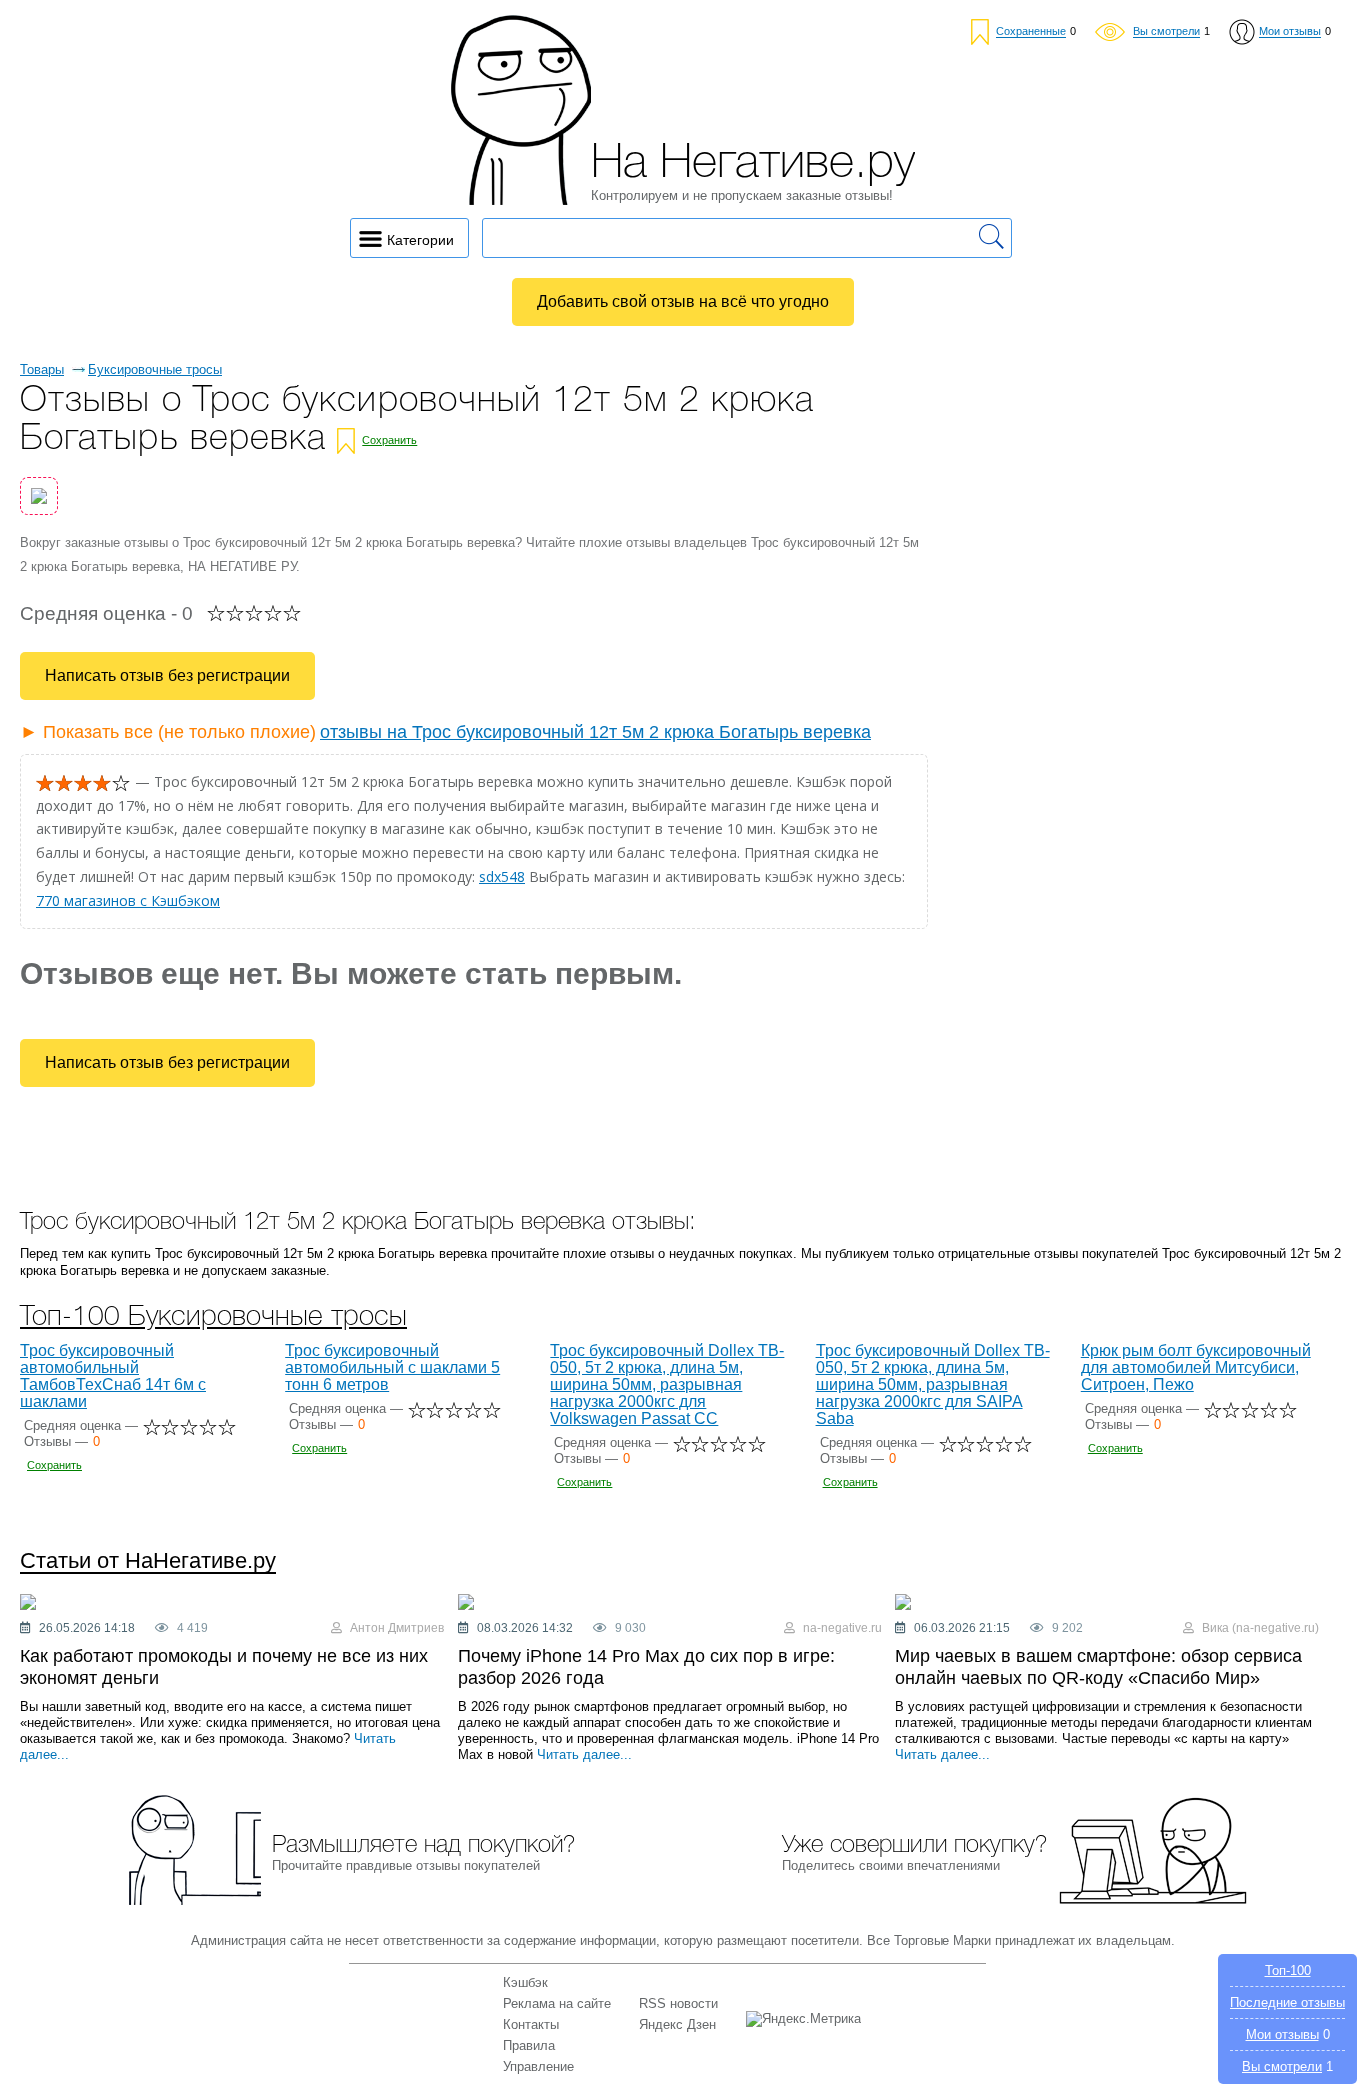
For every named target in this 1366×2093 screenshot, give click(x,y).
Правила (529, 2045)
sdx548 (502, 876)
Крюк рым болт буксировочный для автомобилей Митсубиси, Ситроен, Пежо (1196, 1367)
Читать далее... (584, 1754)
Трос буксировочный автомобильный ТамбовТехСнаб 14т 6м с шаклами (113, 1376)
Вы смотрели (1282, 2066)
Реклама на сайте (557, 2003)
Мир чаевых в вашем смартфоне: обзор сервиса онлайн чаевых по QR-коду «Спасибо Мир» (1098, 1667)
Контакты (531, 2024)
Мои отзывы (1282, 2034)
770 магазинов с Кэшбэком (128, 900)
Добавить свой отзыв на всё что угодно (683, 301)
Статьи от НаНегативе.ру (148, 1561)
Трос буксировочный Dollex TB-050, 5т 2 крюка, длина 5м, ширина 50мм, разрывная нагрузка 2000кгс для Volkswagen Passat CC (667, 1384)
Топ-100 (1288, 1970)
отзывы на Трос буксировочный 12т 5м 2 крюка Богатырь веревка (595, 732)
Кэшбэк (525, 1982)
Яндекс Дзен (677, 2024)
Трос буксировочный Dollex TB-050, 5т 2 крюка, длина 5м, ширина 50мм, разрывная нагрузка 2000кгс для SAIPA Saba (933, 1384)
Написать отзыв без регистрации (167, 675)
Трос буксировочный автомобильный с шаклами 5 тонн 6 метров (392, 1367)
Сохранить (389, 440)
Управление (538, 2066)
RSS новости (678, 2003)
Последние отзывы (1287, 2002)
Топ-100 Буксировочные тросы (213, 1317)
